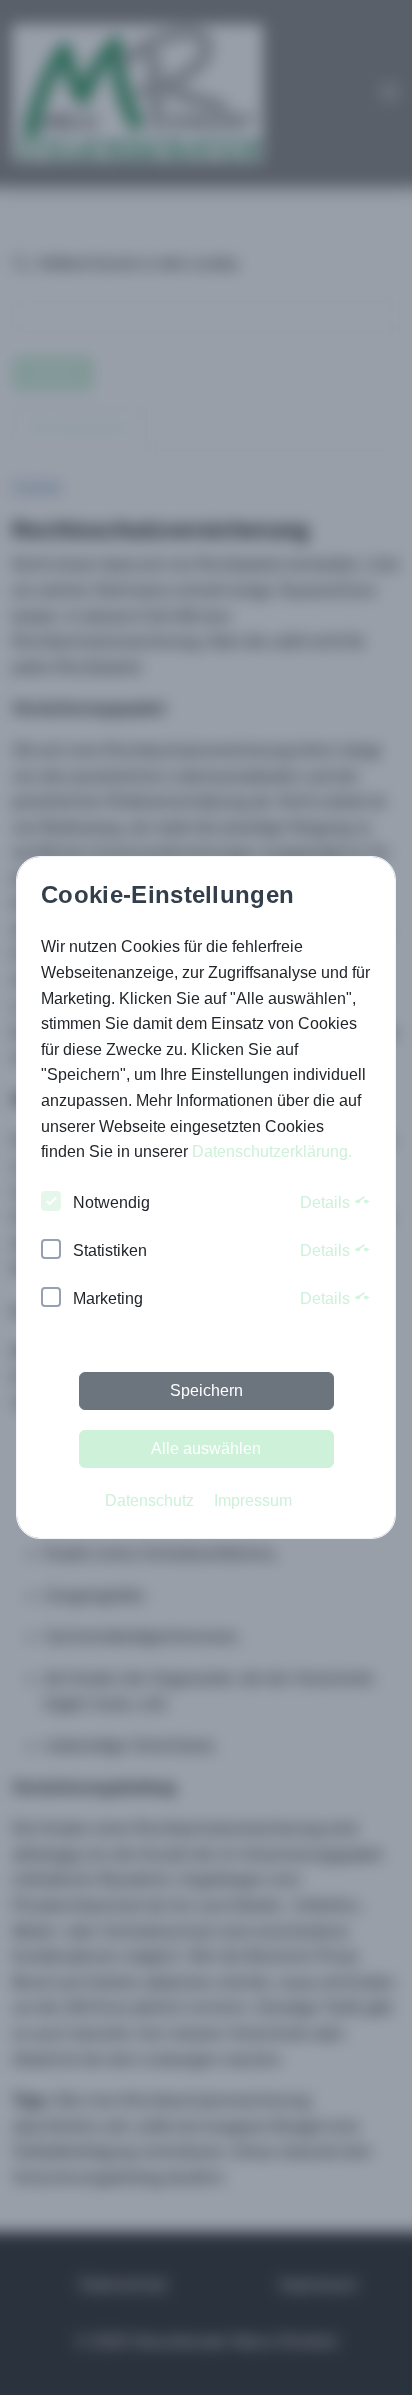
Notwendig (111, 1202)
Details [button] (327, 1202)
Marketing (108, 1298)
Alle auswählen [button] (206, 1448)
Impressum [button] (253, 1500)
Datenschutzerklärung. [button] (272, 1151)
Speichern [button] (206, 1390)
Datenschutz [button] (149, 1500)
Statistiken (110, 1250)
